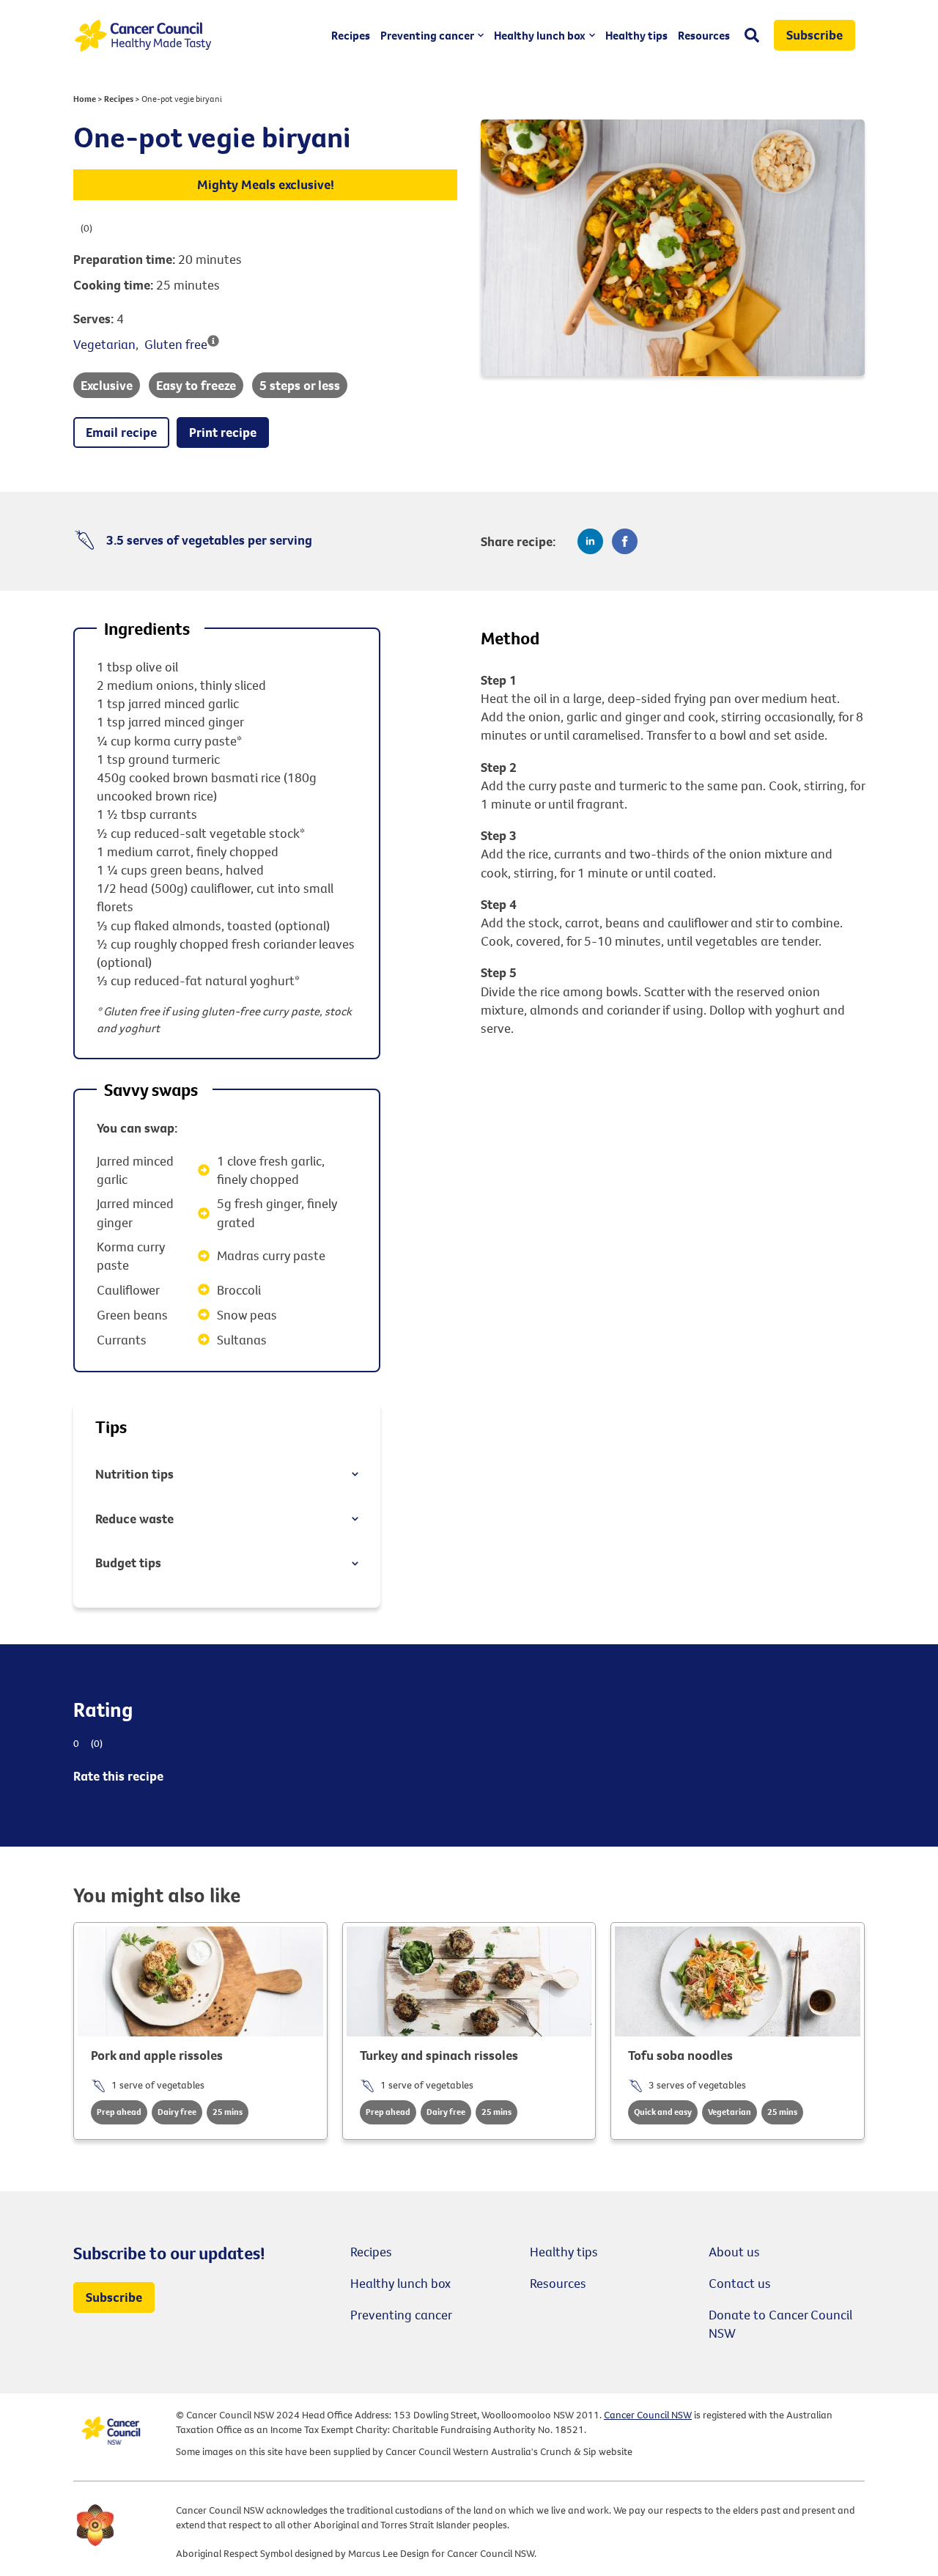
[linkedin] (590, 541)
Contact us (740, 2283)
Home (85, 99)
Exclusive (107, 385)
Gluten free (176, 344)
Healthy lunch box (540, 35)
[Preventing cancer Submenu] (479, 35)
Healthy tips (636, 35)
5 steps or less (300, 385)
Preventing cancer (427, 35)
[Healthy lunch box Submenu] (590, 35)
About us (734, 2252)
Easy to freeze (196, 385)
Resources (704, 35)
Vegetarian (104, 344)
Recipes (351, 35)
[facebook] (625, 541)
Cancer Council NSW (648, 2415)
